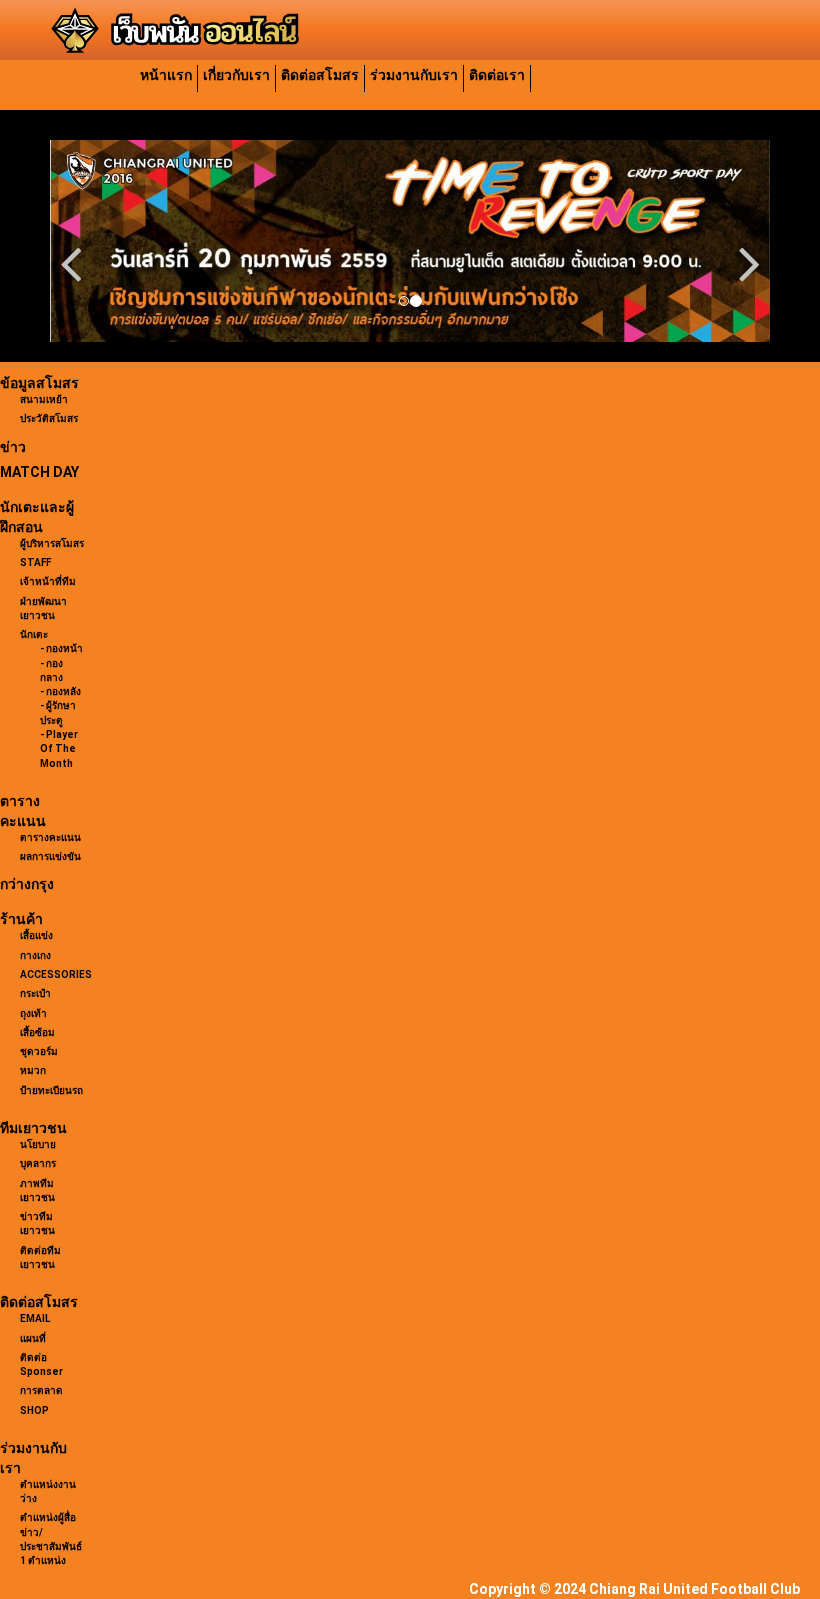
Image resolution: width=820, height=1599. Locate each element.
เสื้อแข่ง (36, 935)
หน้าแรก (166, 75)
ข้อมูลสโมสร (39, 383)
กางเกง (35, 955)
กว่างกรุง (27, 884)
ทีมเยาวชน (33, 1128)
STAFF (35, 562)
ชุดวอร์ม (39, 1051)
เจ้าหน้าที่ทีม (48, 581)
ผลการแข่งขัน (50, 856)
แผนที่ (33, 1338)
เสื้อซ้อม (37, 1032)
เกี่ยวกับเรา (236, 75)
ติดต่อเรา (497, 75)
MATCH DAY (39, 472)
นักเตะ (34, 634)
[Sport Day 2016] (410, 241)
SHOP (34, 1410)
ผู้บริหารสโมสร (52, 543)
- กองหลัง (60, 691)
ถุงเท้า (33, 1013)
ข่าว (13, 447)
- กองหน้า (61, 648)
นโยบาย (38, 1144)
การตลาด (41, 1390)
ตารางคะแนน (50, 837)
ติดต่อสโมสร (320, 75)
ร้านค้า (21, 919)
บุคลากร (38, 1163)
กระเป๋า (35, 993)
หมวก (33, 1070)
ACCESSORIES (56, 974)
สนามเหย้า (44, 399)
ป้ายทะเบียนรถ (51, 1090)
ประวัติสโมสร (49, 418)
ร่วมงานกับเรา (414, 75)
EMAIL (35, 1318)
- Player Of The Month (59, 749)
